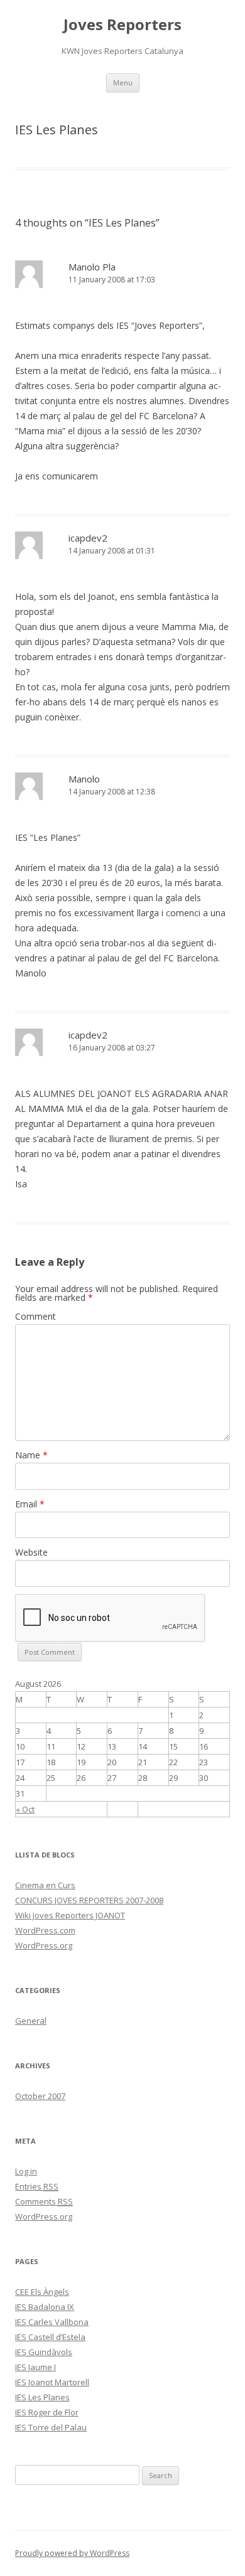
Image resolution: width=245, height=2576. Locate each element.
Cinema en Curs (45, 1885)
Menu (123, 83)
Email (30, 1504)
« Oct (25, 1809)
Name (31, 1455)
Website (31, 1552)
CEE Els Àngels (42, 2292)
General (31, 2021)
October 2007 (40, 2096)
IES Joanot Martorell (52, 2382)
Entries (37, 2186)
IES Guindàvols (44, 2352)
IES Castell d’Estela (50, 2337)
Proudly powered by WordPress (72, 2553)
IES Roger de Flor (47, 2412)
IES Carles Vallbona (52, 2322)
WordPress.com (45, 1930)
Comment (35, 1316)
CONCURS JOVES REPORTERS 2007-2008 (89, 1900)
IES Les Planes (42, 2397)
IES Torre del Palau (51, 2427)
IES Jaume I (35, 2367)
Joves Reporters (122, 25)
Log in (26, 2171)
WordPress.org (44, 1945)
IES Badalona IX (45, 2307)
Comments (44, 2201)
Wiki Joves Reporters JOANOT (70, 1915)
